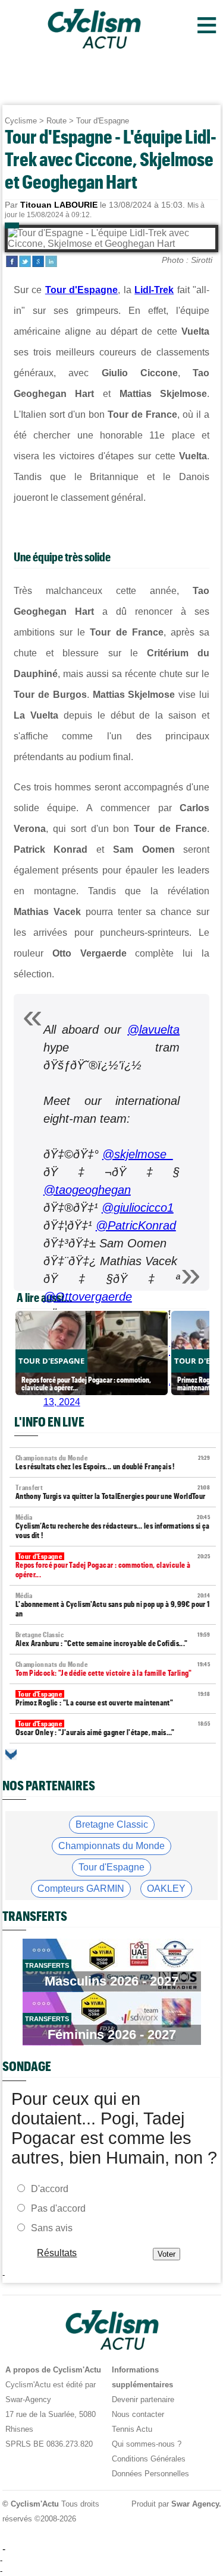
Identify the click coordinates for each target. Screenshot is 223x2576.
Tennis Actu (132, 2429)
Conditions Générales (149, 2459)
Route (56, 121)
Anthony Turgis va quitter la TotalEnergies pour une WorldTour (113, 1492)
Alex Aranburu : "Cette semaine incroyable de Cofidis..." (113, 1639)
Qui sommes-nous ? (147, 2444)
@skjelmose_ (138, 1154)
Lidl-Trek (154, 290)
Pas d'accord (58, 2208)
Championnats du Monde (111, 1846)
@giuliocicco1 (138, 1208)
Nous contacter (138, 2414)
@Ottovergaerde (88, 1297)
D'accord (50, 2189)
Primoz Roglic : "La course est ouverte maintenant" (113, 1699)
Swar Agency (194, 2504)
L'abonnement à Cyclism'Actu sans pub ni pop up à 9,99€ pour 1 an (113, 1605)
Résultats (57, 2253)
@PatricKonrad (136, 1225)
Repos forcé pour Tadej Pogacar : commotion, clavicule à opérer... (113, 1566)
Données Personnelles (150, 2474)
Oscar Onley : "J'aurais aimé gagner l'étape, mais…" (113, 1728)
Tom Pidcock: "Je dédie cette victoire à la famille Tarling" (113, 1669)
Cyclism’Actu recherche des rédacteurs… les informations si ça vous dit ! (113, 1527)
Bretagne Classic (112, 1824)
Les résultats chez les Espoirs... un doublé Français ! (113, 1462)
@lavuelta (153, 1030)
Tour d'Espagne (103, 121)
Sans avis (52, 2228)
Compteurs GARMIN (81, 1889)
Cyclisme (21, 121)
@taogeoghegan (87, 1190)
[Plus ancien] (11, 1754)
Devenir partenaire (143, 2399)
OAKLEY (166, 1889)
